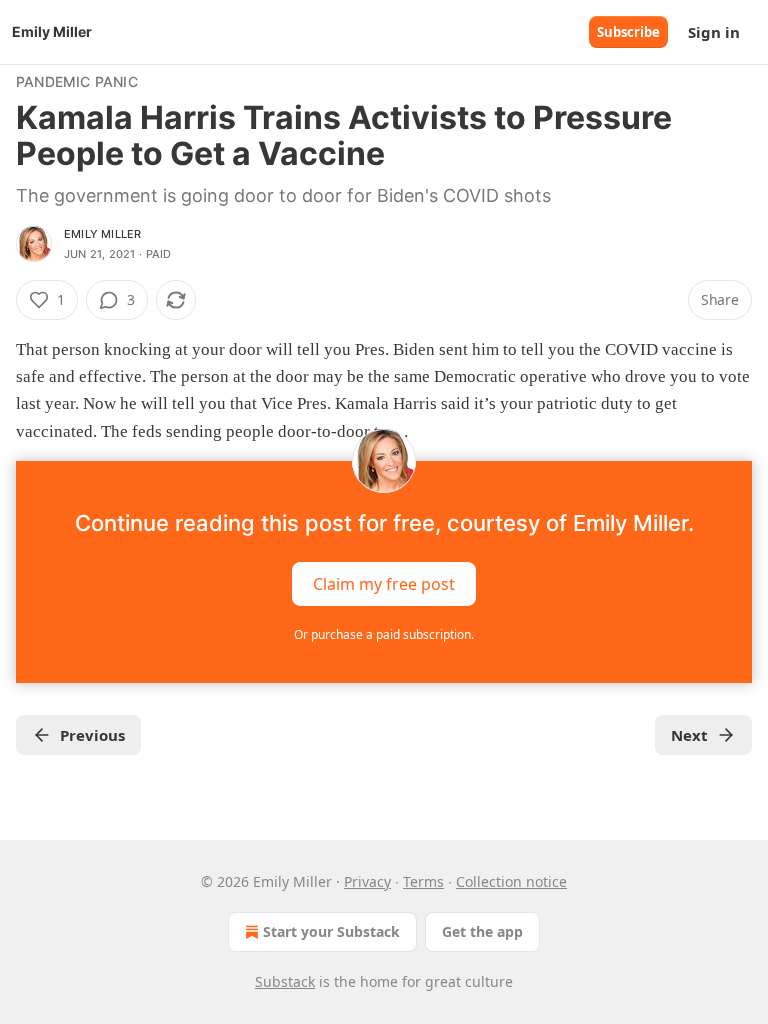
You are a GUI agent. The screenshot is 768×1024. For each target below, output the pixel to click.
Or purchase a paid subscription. (384, 634)
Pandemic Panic (77, 81)
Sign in (714, 32)
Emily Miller (102, 234)
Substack (285, 981)
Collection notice (511, 881)
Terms (423, 881)
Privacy (367, 881)
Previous (92, 735)
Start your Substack (331, 931)
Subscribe (628, 32)
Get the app (482, 931)
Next (689, 735)
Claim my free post (384, 583)
